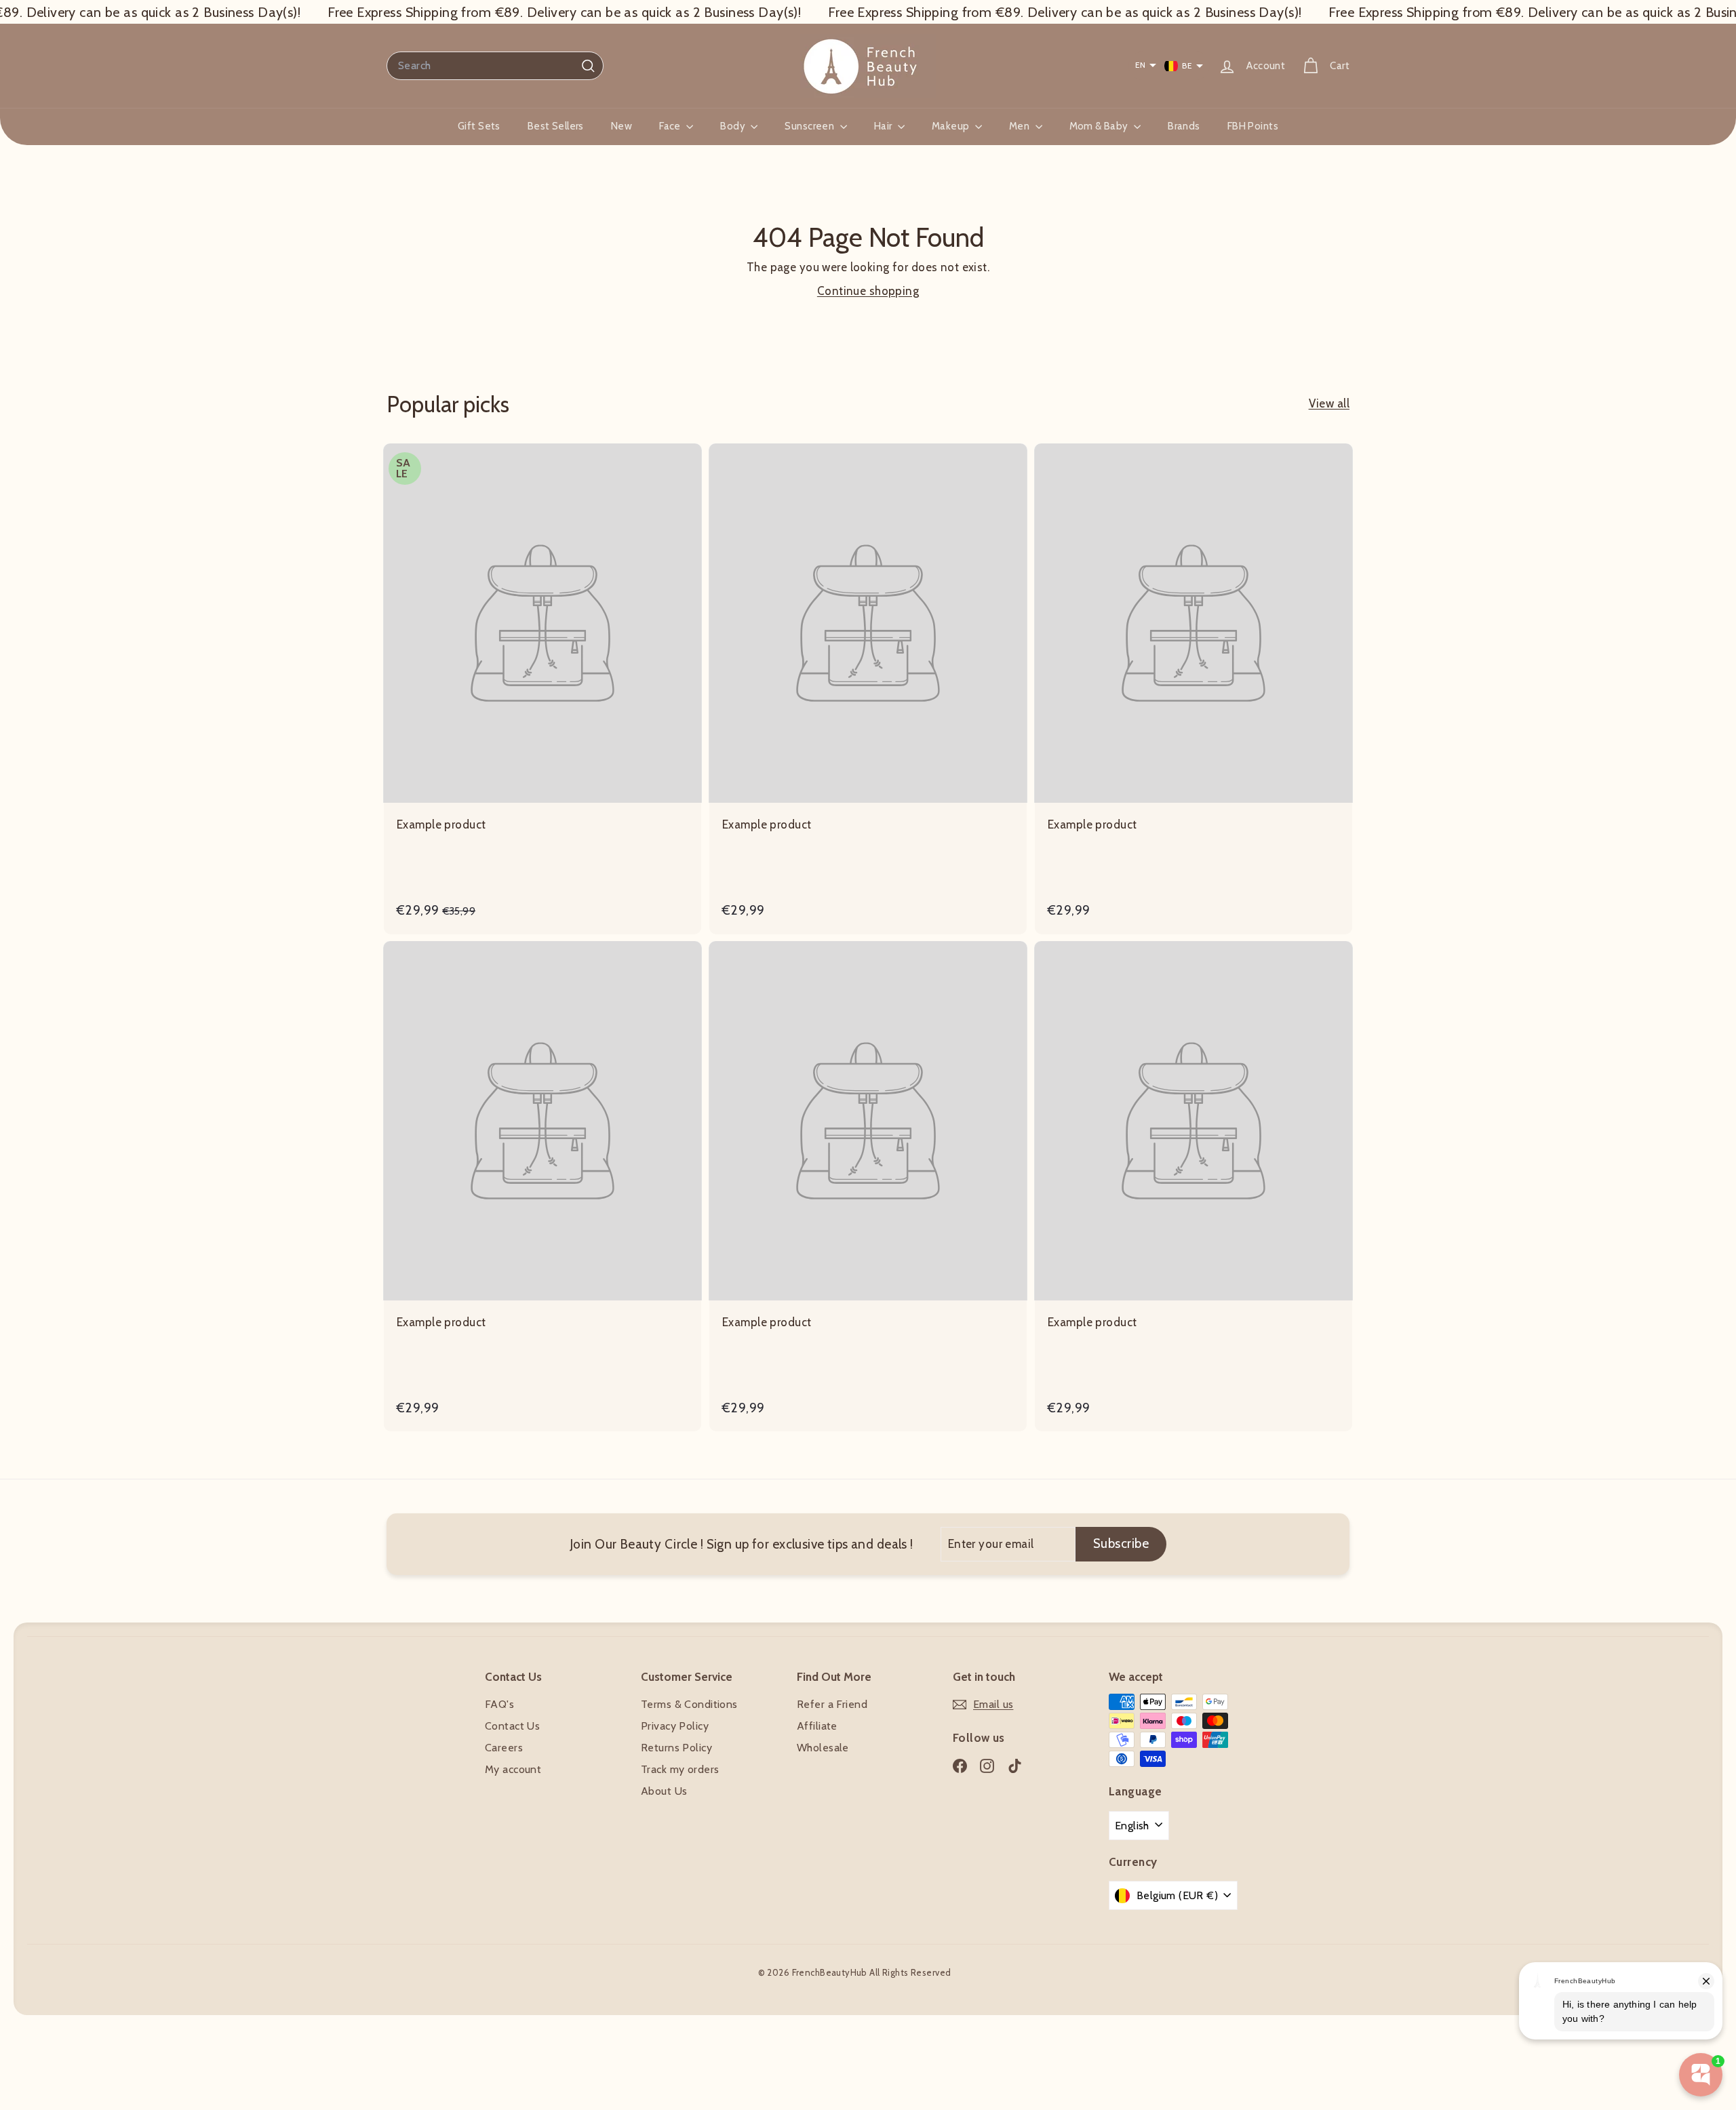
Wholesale (823, 1748)
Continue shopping (868, 291)
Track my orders (680, 1769)
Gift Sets (479, 126)
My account (513, 1769)
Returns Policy (676, 1748)
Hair (884, 126)
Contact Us (512, 1726)
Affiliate (817, 1726)
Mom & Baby (1100, 126)
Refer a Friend (832, 1704)
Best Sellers (556, 126)
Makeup (952, 126)
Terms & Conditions (689, 1704)
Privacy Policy (675, 1726)
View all (1329, 403)
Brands (1184, 126)
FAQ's (499, 1704)
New (622, 126)
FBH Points (1253, 126)
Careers (504, 1748)
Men (1021, 126)
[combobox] (495, 66)
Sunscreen (810, 126)
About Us (664, 1791)
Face (671, 126)
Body (734, 126)
